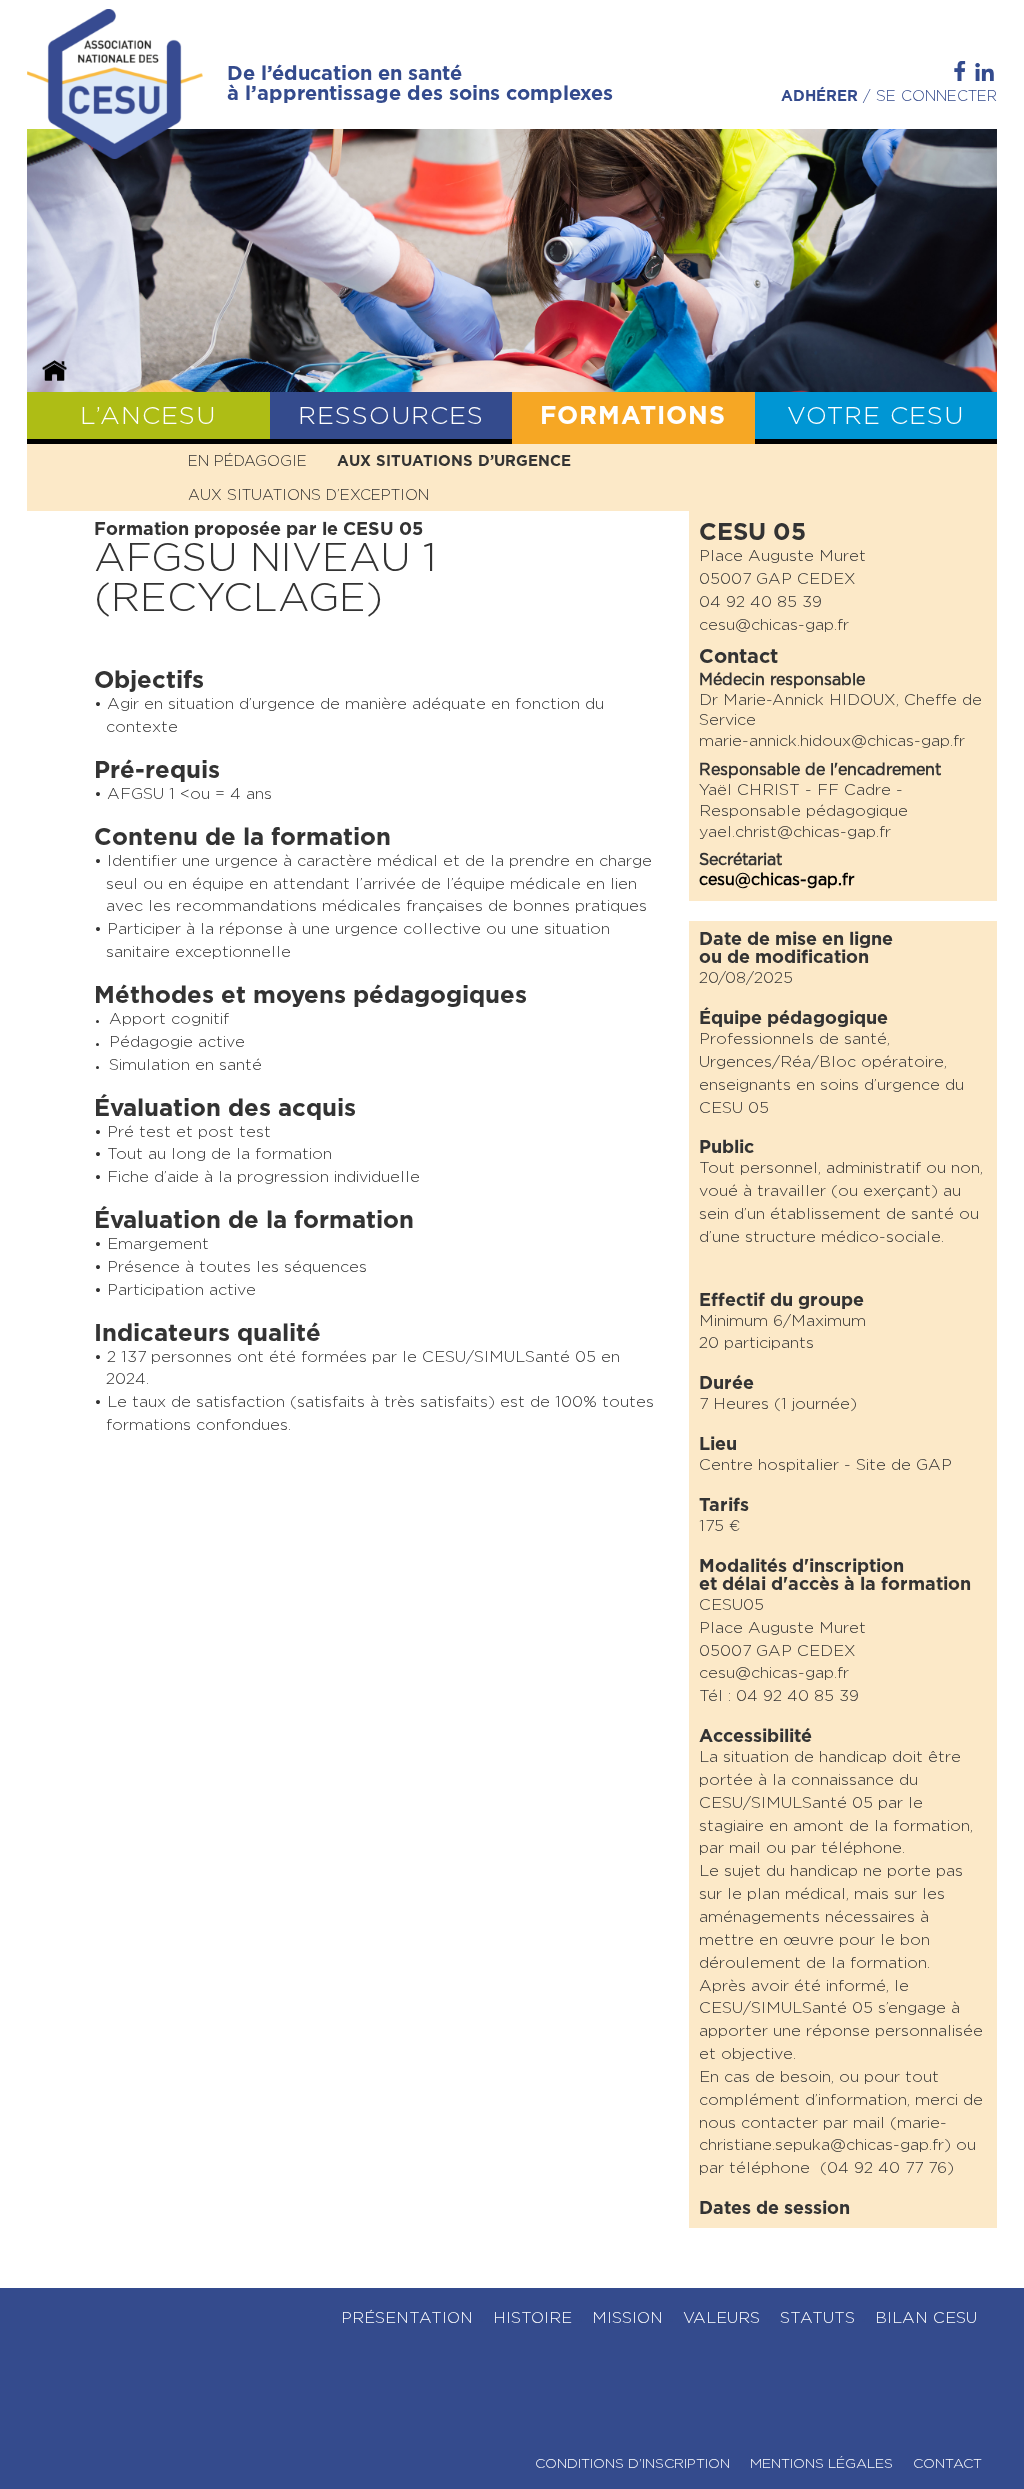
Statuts (817, 2318)
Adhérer (819, 96)
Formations (633, 416)
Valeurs (721, 2318)
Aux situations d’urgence (454, 461)
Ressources (391, 416)
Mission (627, 2318)
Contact (947, 2464)
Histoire (532, 2318)
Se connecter (936, 96)
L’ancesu (148, 416)
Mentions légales (821, 2464)
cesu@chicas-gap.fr (776, 880)
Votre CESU (875, 416)
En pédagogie (247, 461)
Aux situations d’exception (308, 495)
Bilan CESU (926, 2318)
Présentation (407, 2318)
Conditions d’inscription (632, 2464)
